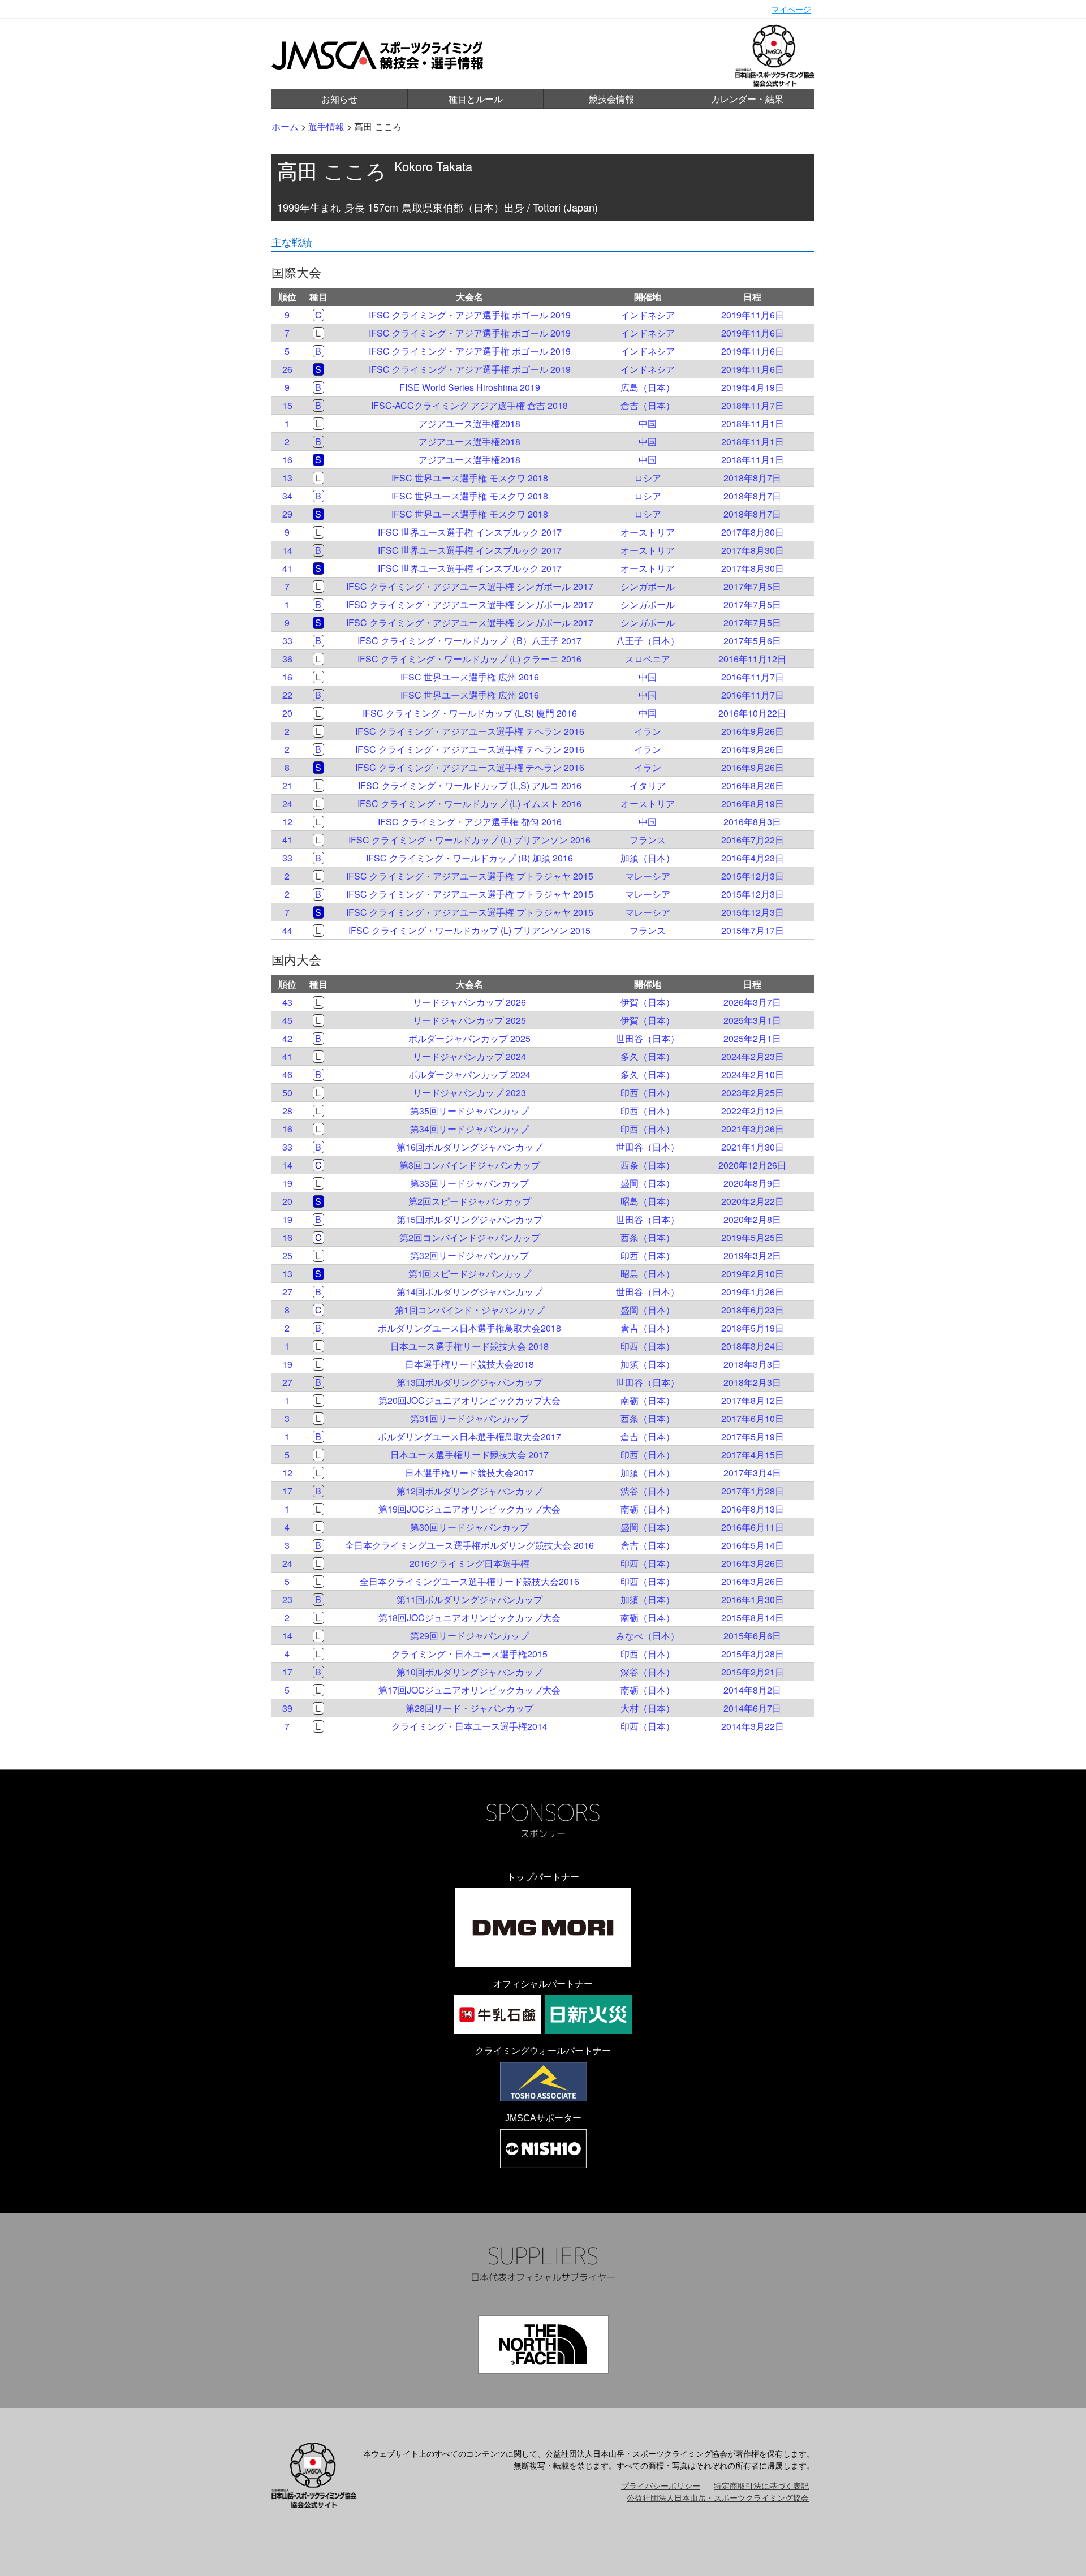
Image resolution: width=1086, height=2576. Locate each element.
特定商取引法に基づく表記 (761, 2485)
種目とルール (476, 99)
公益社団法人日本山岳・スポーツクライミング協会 (718, 2497)
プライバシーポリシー (661, 2485)
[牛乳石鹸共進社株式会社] (497, 2015)
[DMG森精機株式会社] (543, 1928)
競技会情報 (611, 99)
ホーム (285, 126)
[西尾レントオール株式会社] (543, 2149)
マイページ (791, 9)
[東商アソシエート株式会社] (543, 2082)
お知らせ (339, 99)
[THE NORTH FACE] (543, 2345)
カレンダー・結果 (747, 99)
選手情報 (326, 126)
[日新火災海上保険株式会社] (589, 2015)
